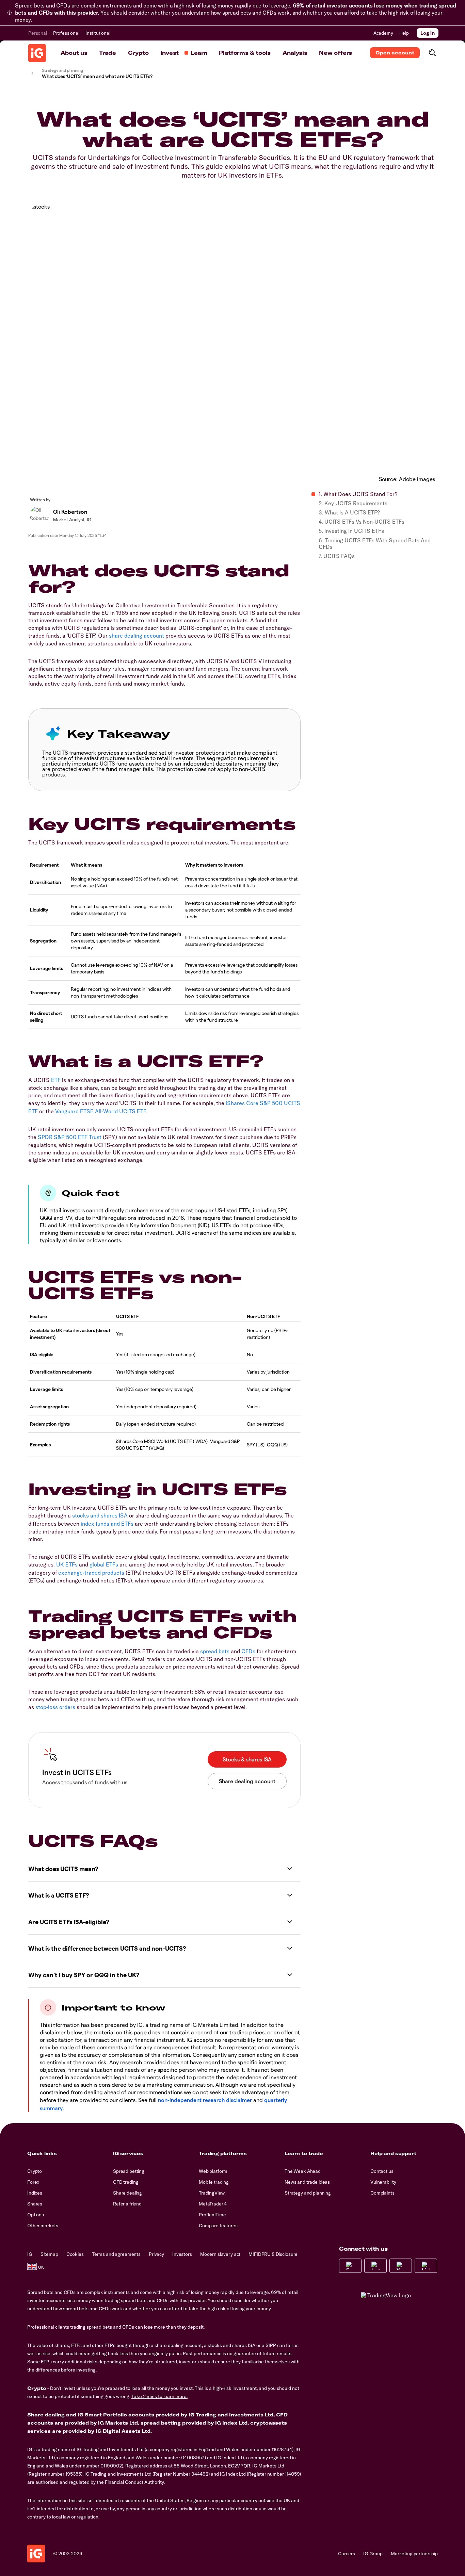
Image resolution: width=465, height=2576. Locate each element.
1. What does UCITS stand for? (358, 494)
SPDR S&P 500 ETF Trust (70, 1137)
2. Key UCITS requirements (353, 503)
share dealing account (137, 636)
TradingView (212, 2193)
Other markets (43, 2226)
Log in (428, 33)
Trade (107, 53)
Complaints (382, 2193)
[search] (432, 53)
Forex (33, 2182)
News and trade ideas (307, 2182)
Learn (199, 53)
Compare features (218, 2226)
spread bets (215, 1651)
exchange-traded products (91, 1573)
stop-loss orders (55, 1707)
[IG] (37, 53)
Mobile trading (214, 2182)
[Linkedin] (426, 2266)
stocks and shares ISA (100, 1515)
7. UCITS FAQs (337, 556)
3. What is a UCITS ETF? (349, 513)
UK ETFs (67, 1564)
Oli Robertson (70, 512)
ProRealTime (212, 2215)
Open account (395, 53)
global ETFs (104, 1564)
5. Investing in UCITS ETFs (351, 531)
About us (74, 53)
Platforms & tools (245, 53)
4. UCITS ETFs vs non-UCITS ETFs (362, 522)
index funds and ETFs (107, 1524)
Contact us (382, 2171)
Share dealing (127, 2193)
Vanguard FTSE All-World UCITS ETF (100, 1111)
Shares (35, 2204)
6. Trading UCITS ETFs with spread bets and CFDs (375, 544)
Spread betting (129, 2171)
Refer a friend (127, 2204)
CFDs (248, 1651)
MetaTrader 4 (213, 2204)
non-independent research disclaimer (205, 2100)
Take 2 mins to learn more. (159, 2396)
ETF (56, 1080)
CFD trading (126, 2182)
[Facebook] (350, 2266)
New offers (335, 53)
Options (36, 2215)
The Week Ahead (303, 2171)
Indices (35, 2193)
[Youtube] (401, 2266)
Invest (170, 53)
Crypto (138, 53)
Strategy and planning (308, 2193)
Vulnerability (383, 2182)
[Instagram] (375, 2266)
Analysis (295, 53)
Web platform (213, 2171)
